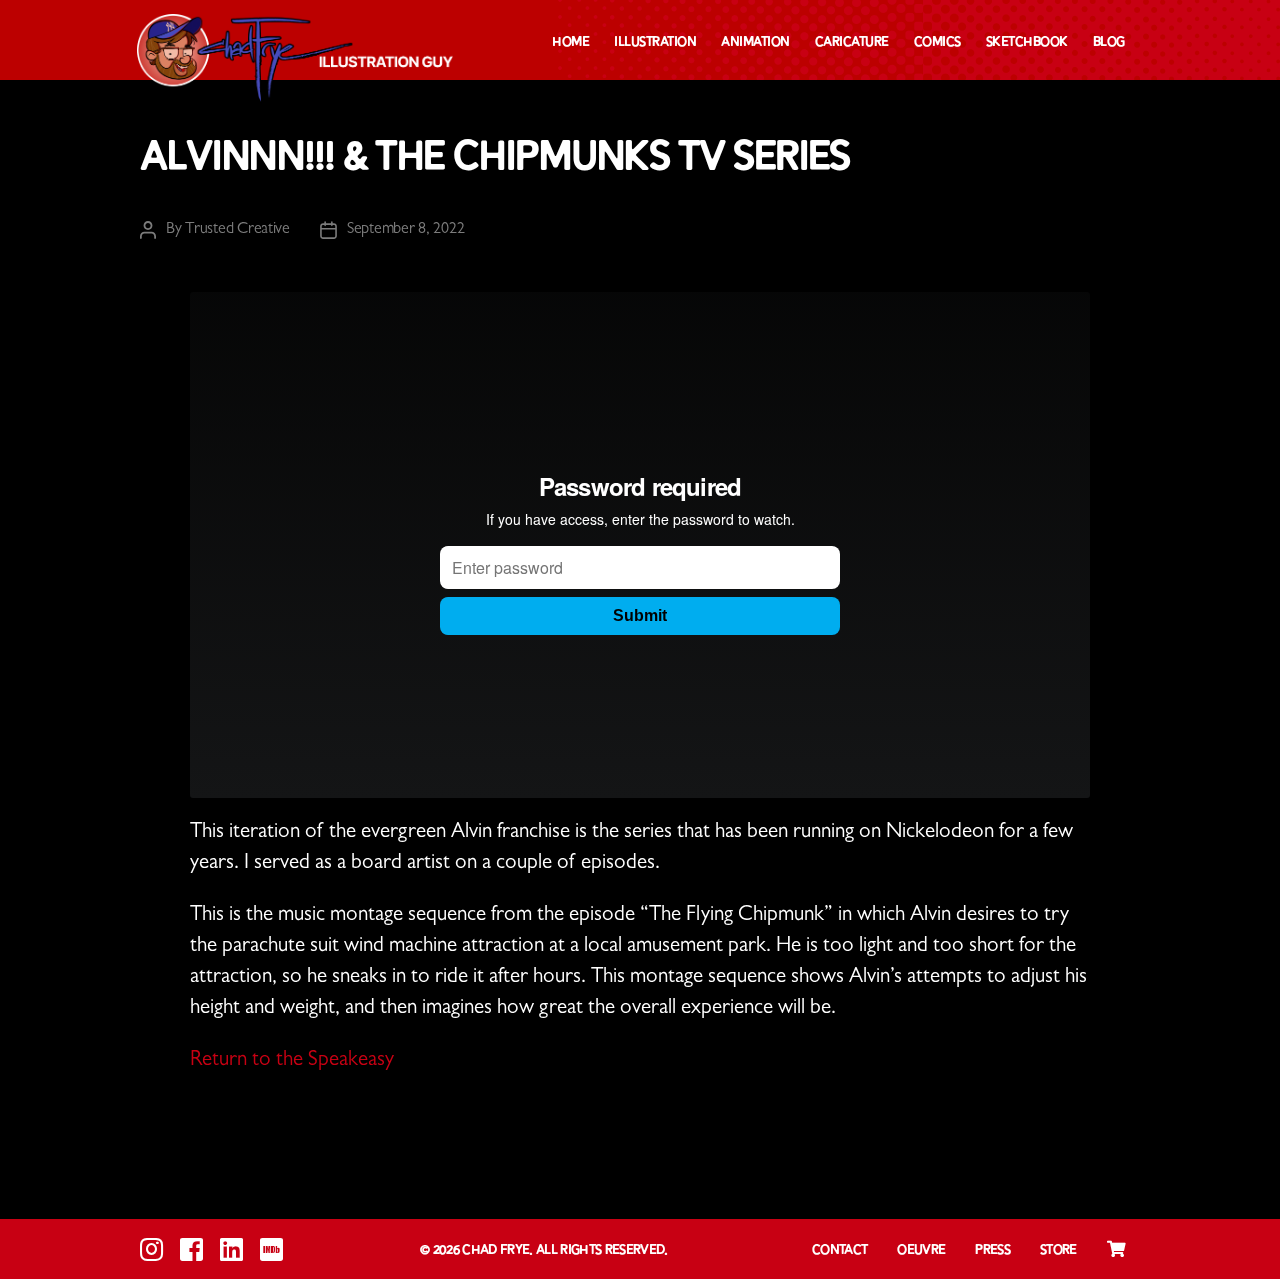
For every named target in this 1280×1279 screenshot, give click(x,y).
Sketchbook (1027, 42)
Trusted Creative (237, 230)
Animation (755, 42)
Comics (937, 42)
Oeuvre (921, 1250)
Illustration (655, 42)
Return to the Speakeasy (292, 1061)
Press (992, 1250)
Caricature (852, 42)
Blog (1109, 42)
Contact (839, 1250)
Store (1058, 1250)
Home (570, 42)
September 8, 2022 (405, 230)
